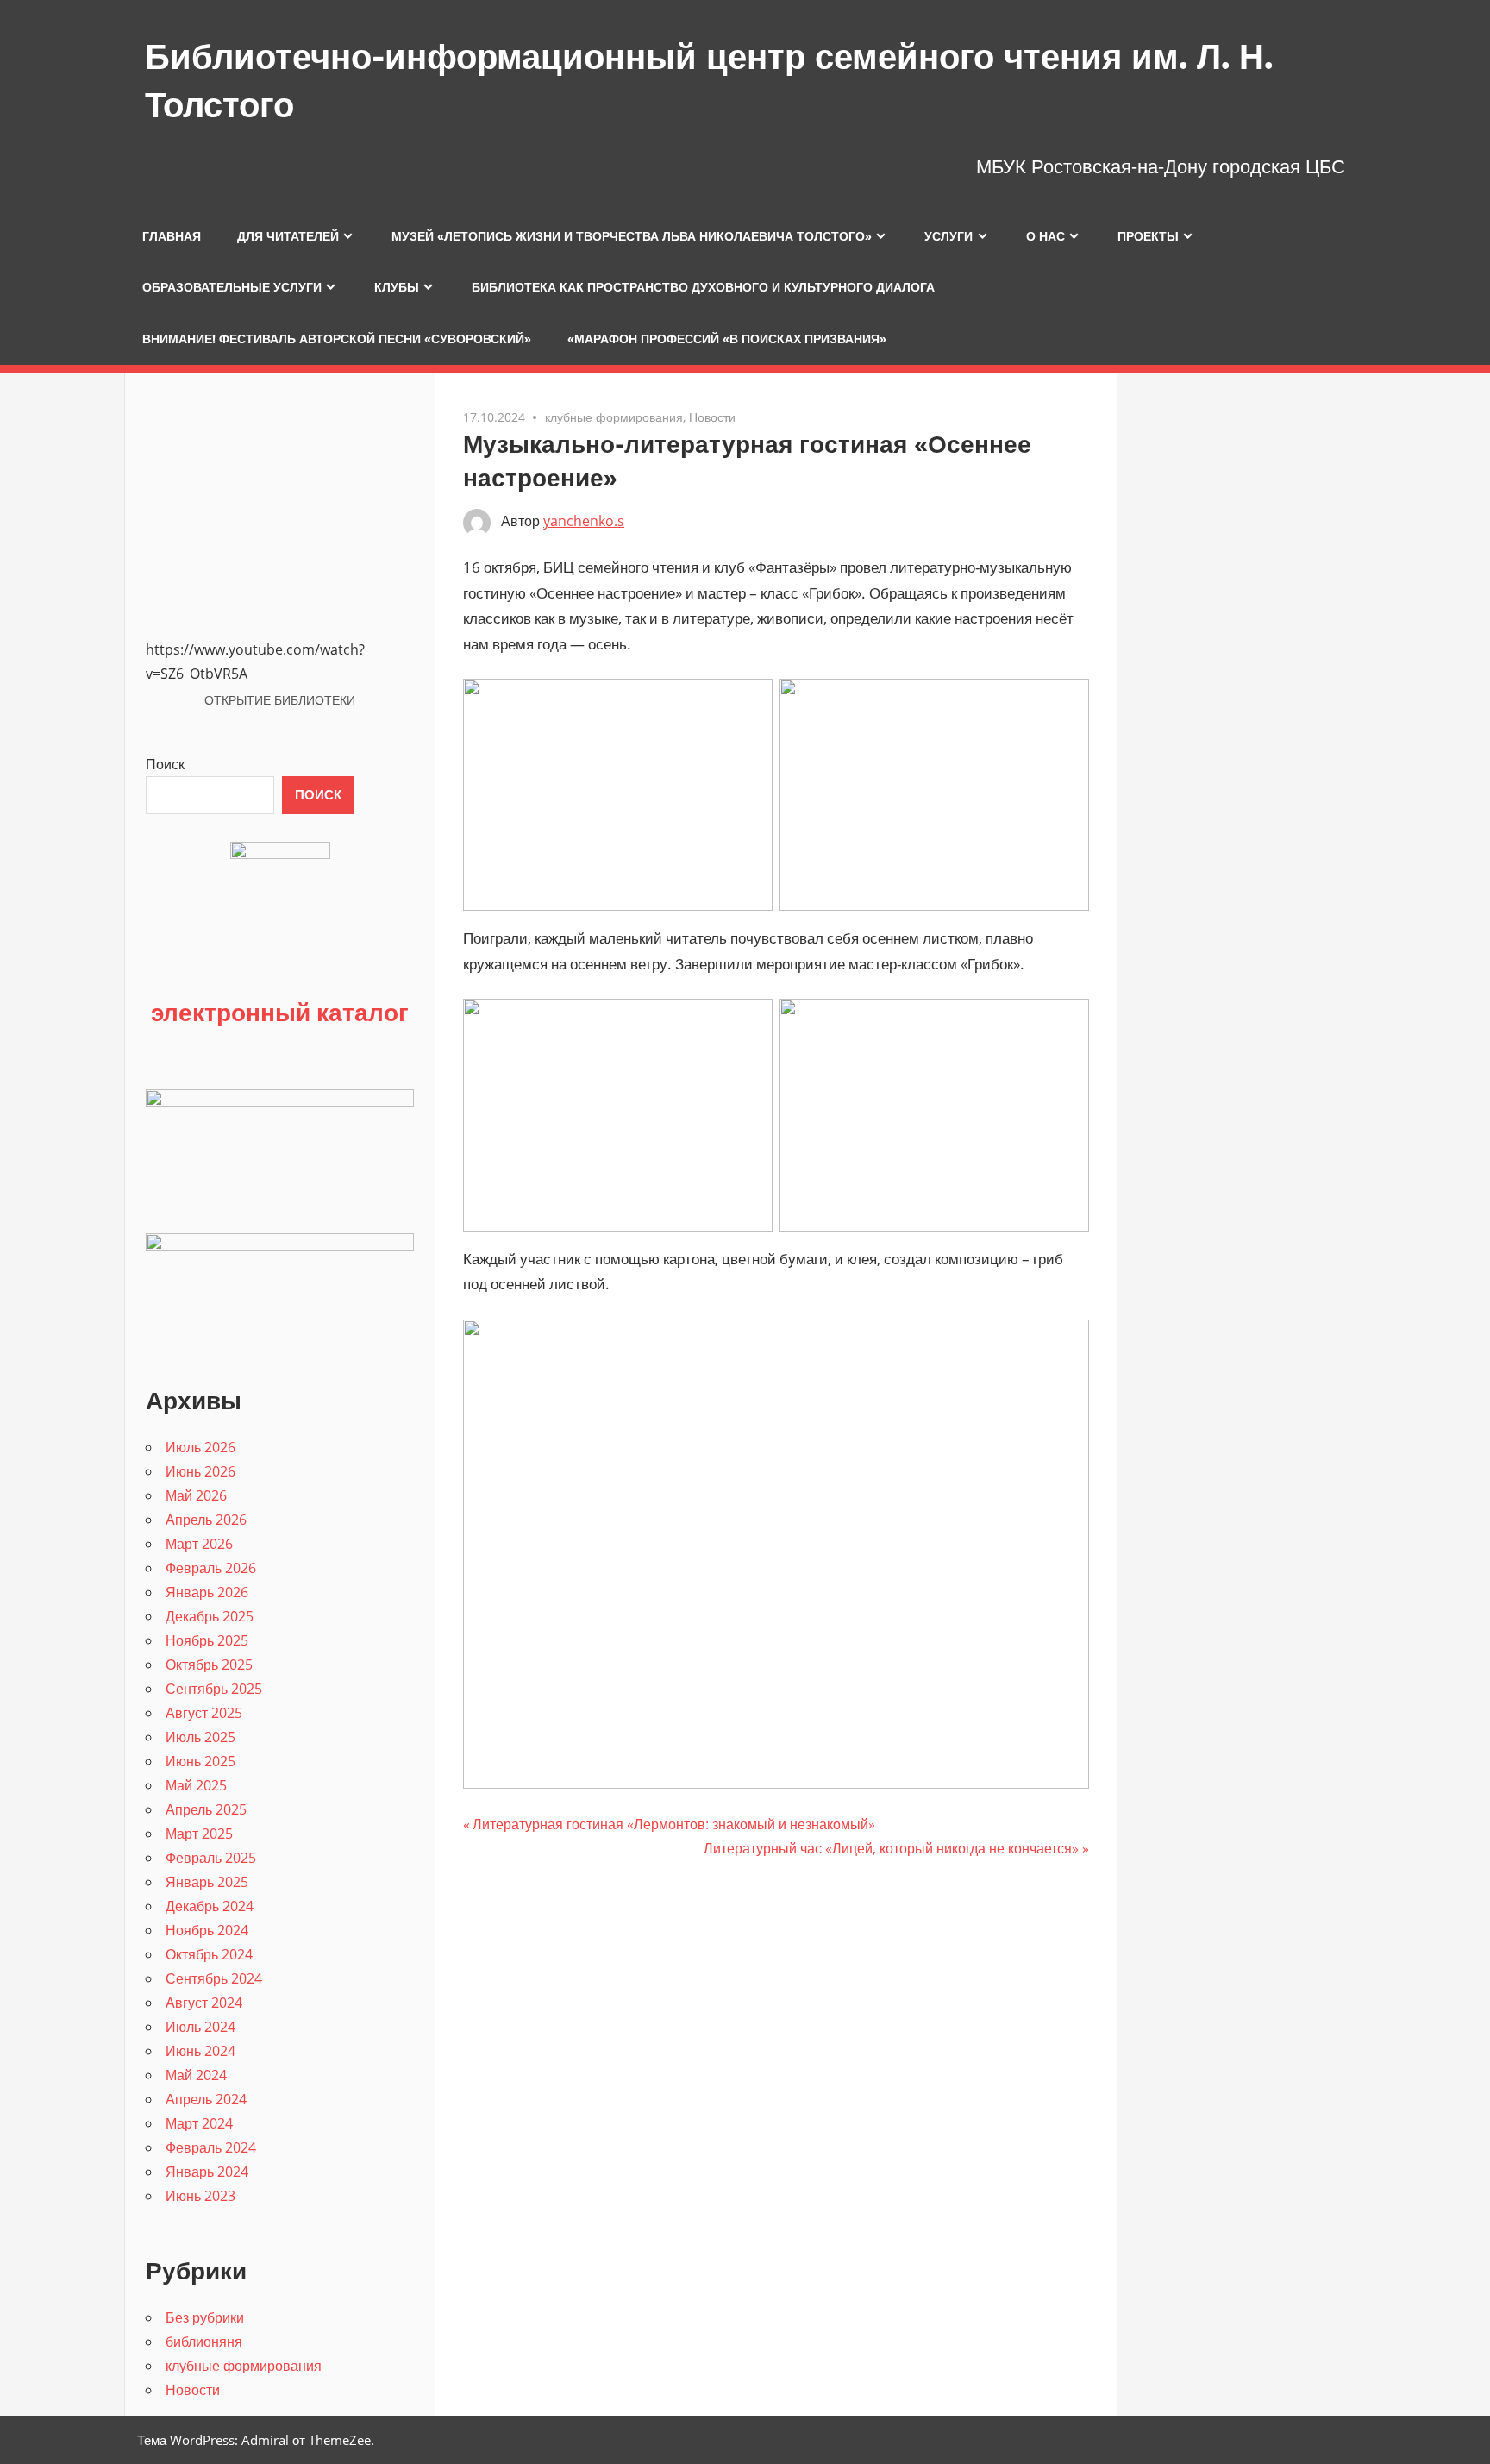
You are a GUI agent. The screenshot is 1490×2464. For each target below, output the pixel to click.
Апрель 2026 (206, 1520)
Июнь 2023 (200, 2196)
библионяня (204, 2342)
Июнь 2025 (200, 1761)
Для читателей (288, 236)
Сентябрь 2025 (214, 1689)
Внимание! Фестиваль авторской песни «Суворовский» (337, 339)
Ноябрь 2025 (207, 1640)
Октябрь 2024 (209, 1954)
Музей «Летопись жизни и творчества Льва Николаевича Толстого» (632, 236)
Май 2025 (196, 1785)
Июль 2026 (200, 1447)
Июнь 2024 (200, 2051)
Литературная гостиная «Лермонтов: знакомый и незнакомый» (673, 1824)
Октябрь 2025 (209, 1665)
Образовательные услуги (232, 287)
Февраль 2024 (211, 2147)
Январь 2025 (207, 1882)
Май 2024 (196, 2075)
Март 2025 (199, 1834)
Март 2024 (199, 2123)
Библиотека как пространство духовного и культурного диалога (703, 287)
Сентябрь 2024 (214, 1978)
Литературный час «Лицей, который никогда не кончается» (891, 1848)
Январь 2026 (207, 1592)
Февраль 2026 (211, 1568)
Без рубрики (205, 2317)
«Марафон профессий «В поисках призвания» (727, 339)
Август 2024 (204, 2003)
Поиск (165, 764)
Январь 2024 (207, 2172)
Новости (712, 417)
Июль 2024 (200, 2027)
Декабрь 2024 (210, 1906)
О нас (1046, 236)
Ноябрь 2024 (207, 1930)
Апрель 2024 (206, 2099)
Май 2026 (196, 1495)
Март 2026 (199, 1544)
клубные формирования (614, 417)
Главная (172, 236)
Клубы (397, 287)
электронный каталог (280, 1012)
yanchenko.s (584, 521)
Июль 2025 (200, 1737)
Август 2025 (204, 1713)
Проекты (1148, 236)
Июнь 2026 (200, 1471)
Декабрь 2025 (210, 1616)
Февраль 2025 (211, 1858)
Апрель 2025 (206, 1809)
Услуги (948, 236)
